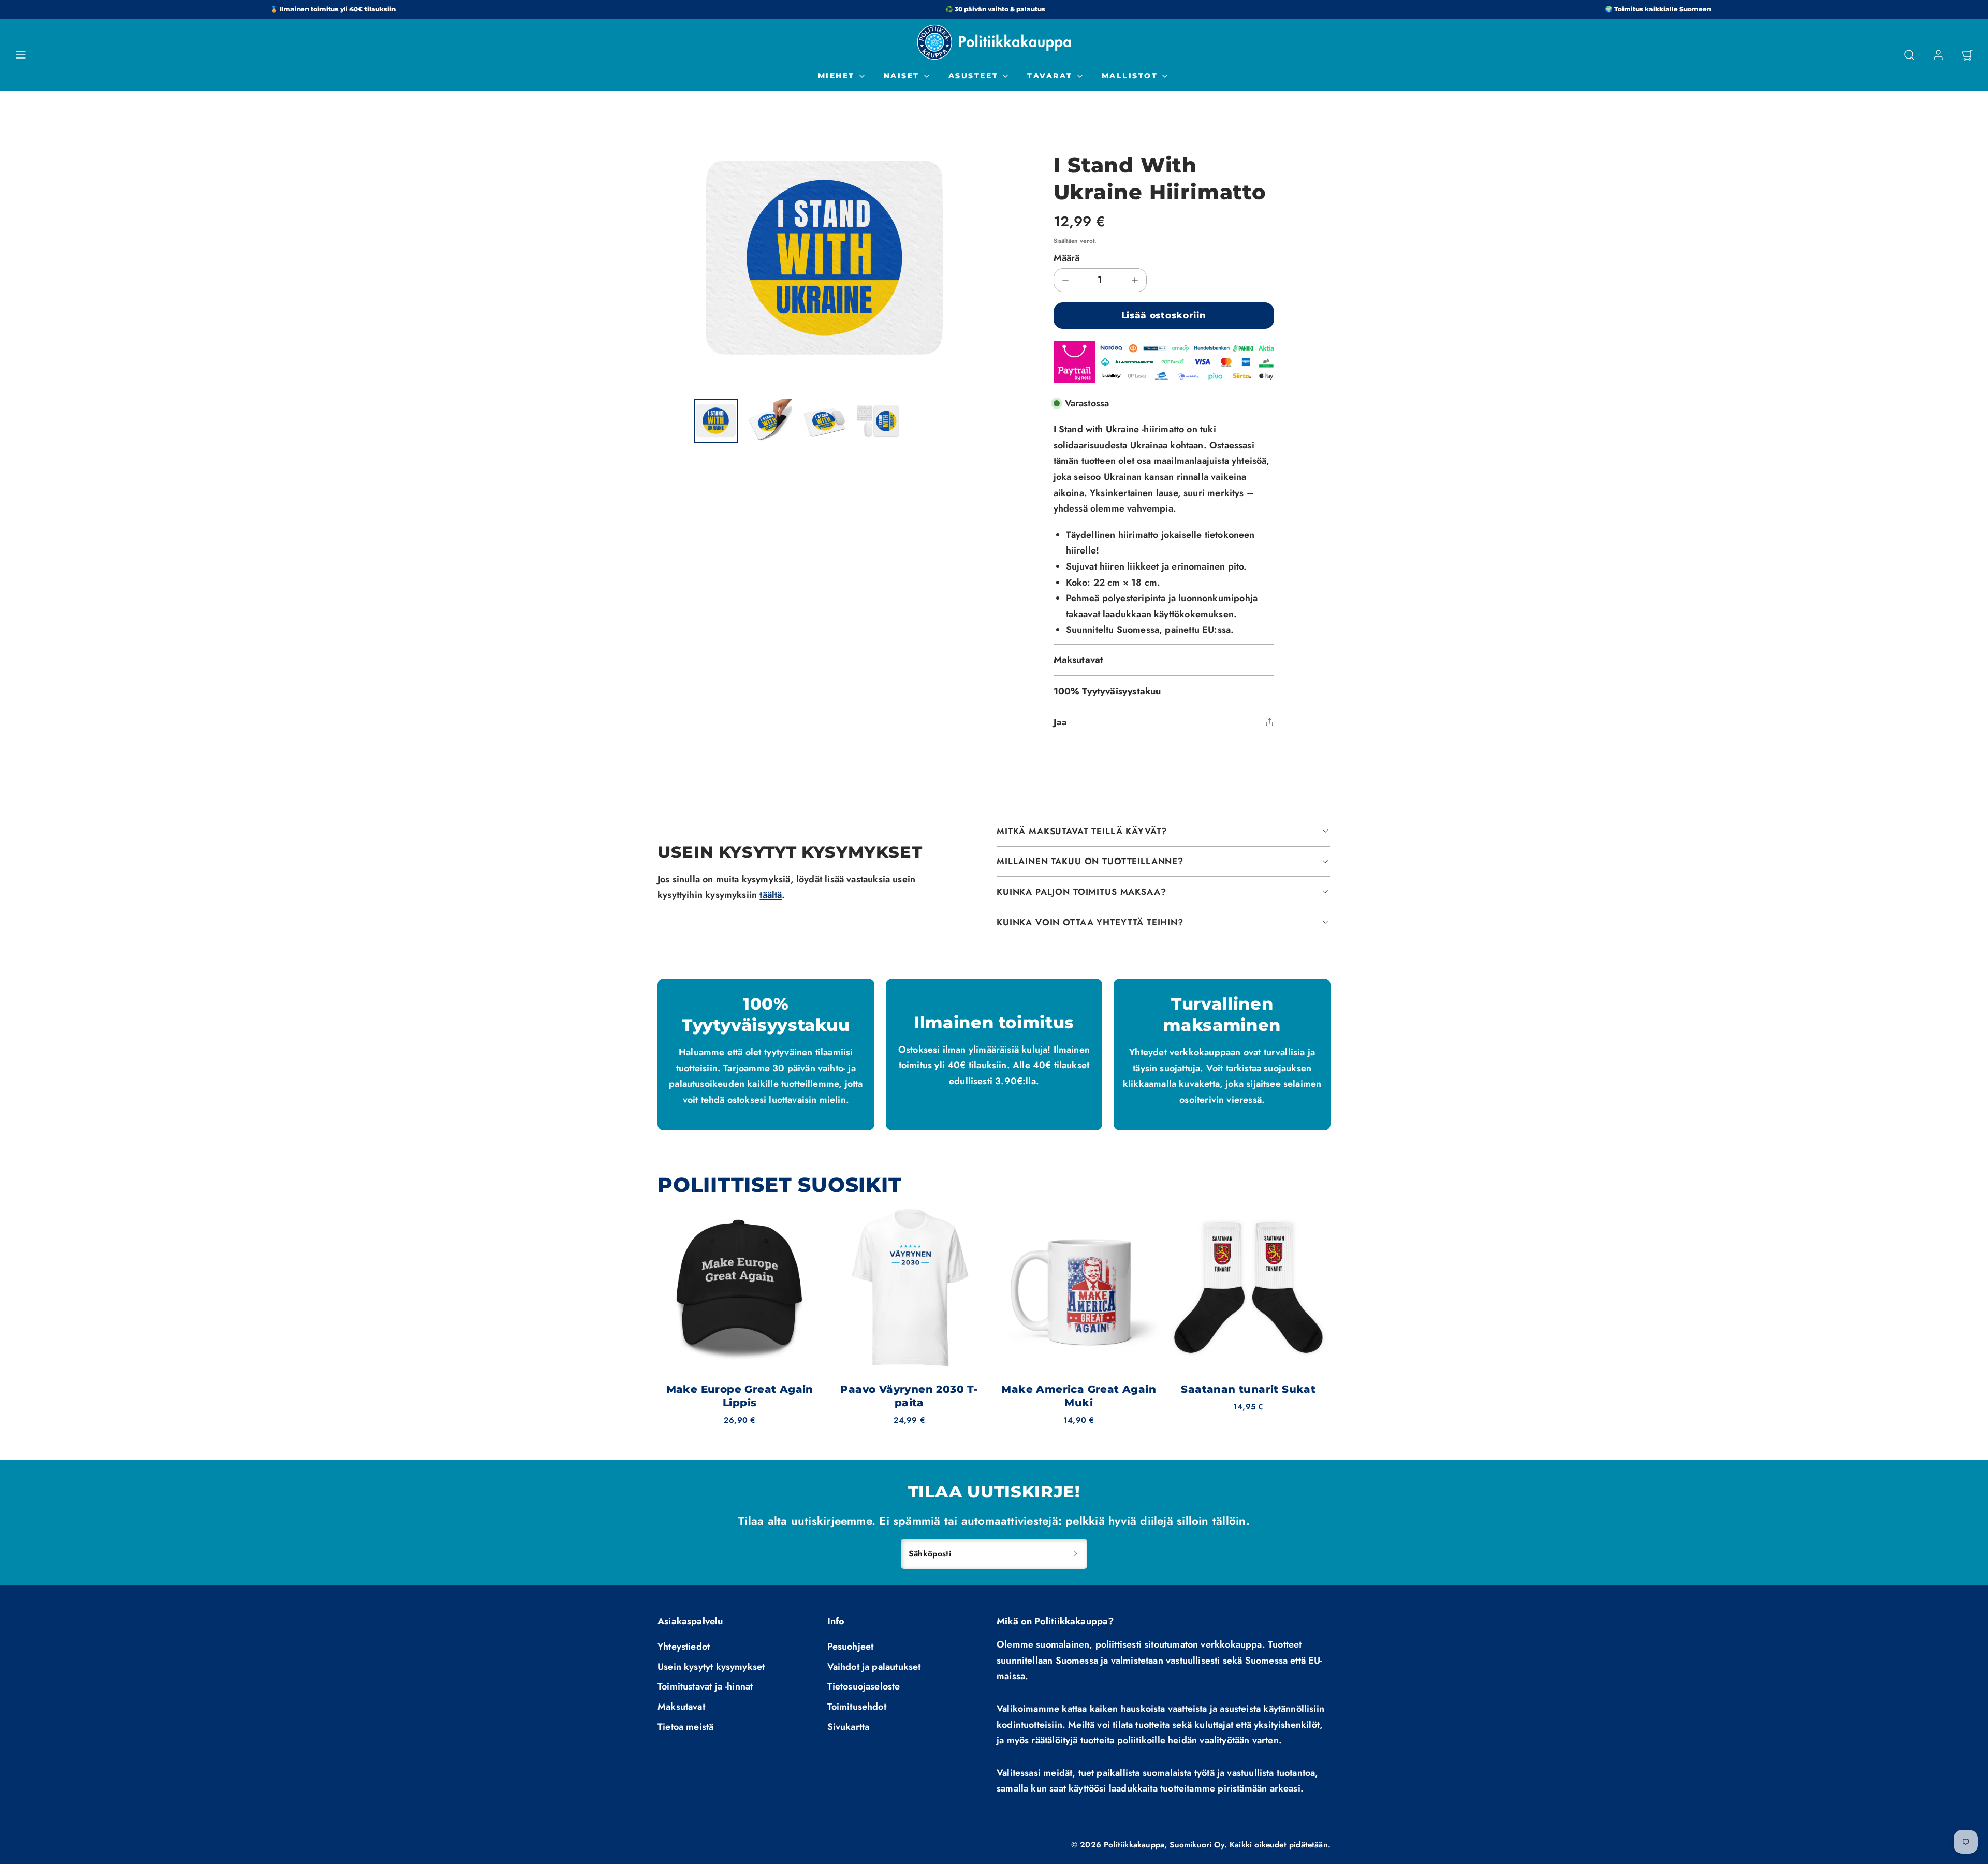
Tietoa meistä (685, 1727)
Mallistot (1130, 76)
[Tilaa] (1076, 1554)
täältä (771, 895)
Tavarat (1050, 76)
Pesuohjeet (851, 1647)
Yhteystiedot (684, 1647)
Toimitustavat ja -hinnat (705, 1686)
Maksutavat (681, 1707)
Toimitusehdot (857, 1707)
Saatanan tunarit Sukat (1248, 1389)
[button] (21, 55)
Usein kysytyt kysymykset (711, 1667)
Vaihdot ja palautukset (874, 1667)
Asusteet (973, 76)
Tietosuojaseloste (864, 1686)
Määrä (1067, 258)
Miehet (836, 76)
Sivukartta (849, 1727)
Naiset (902, 76)
